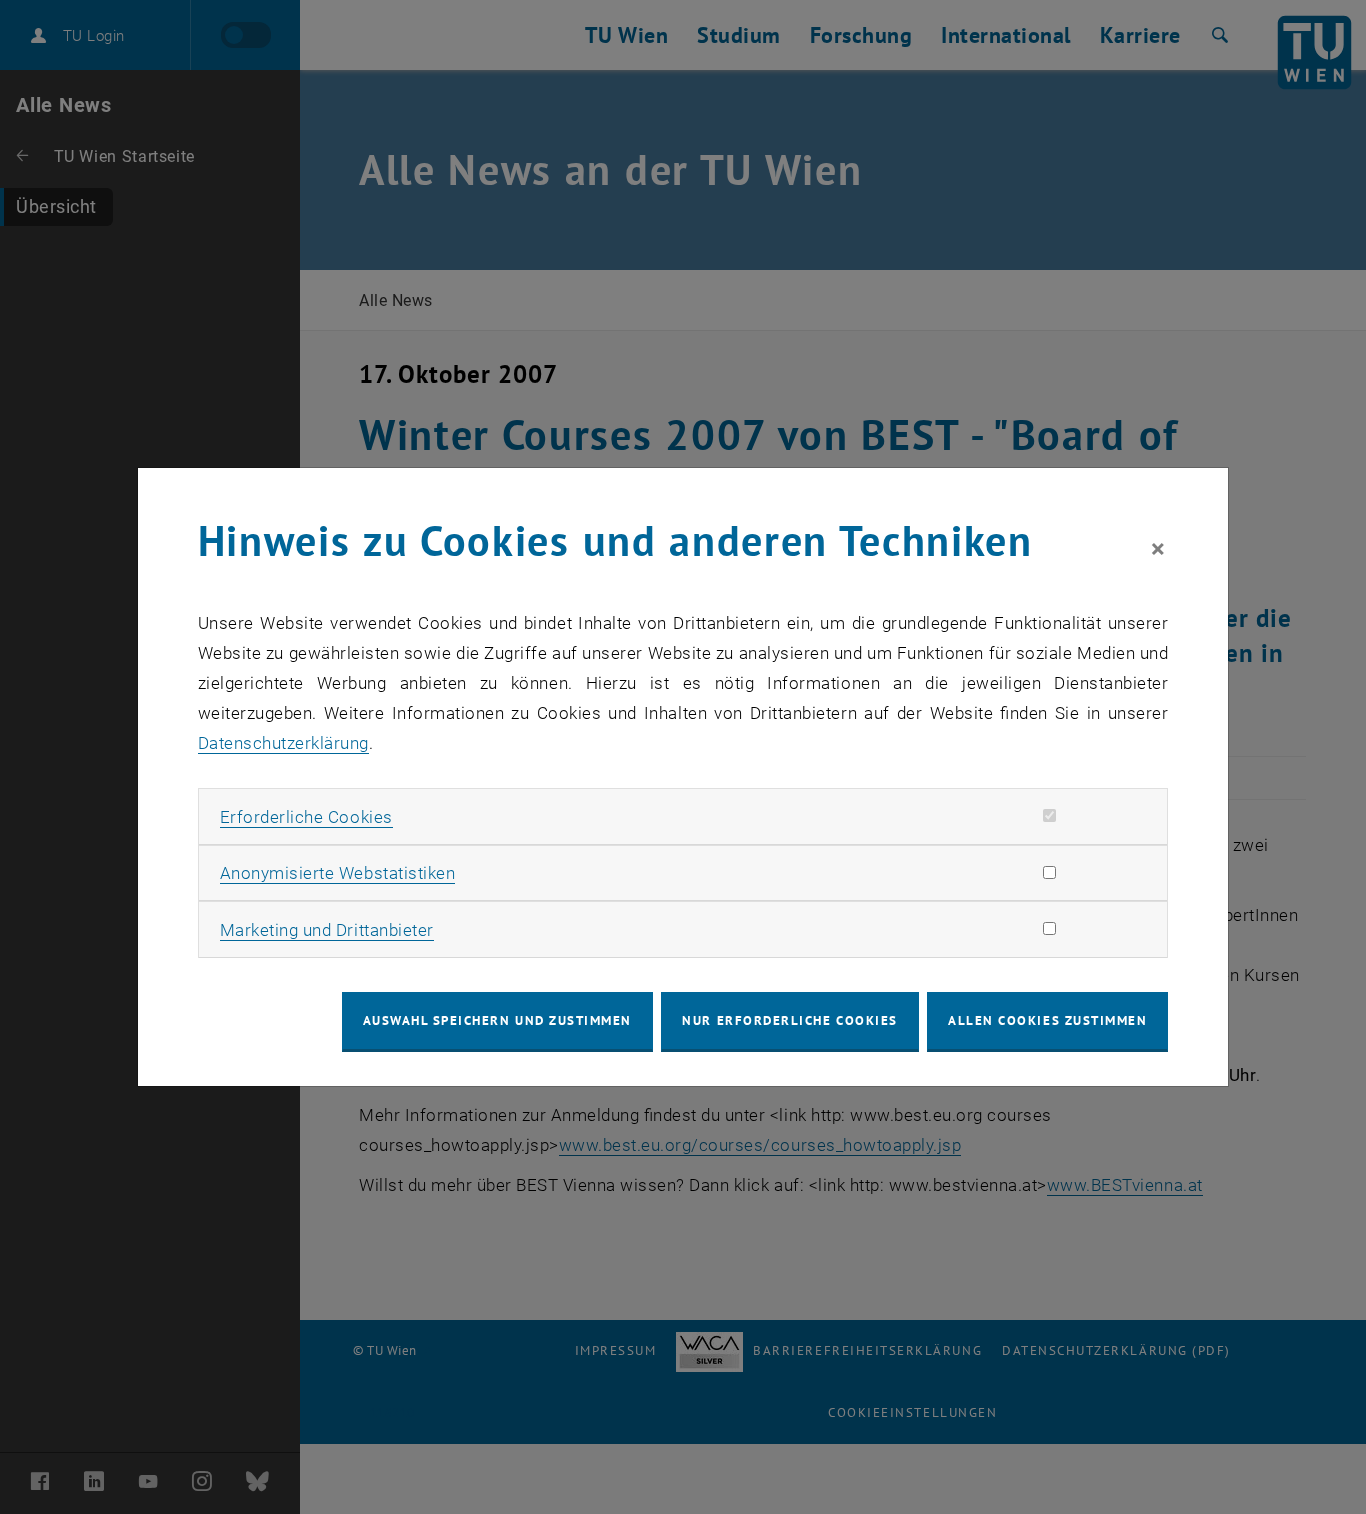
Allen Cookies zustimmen (1047, 1020)
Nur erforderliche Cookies (789, 1020)
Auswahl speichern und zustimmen (497, 1020)
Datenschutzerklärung (283, 743)
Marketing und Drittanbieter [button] (327, 930)
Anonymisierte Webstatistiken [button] (337, 873)
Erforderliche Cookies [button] (306, 817)
